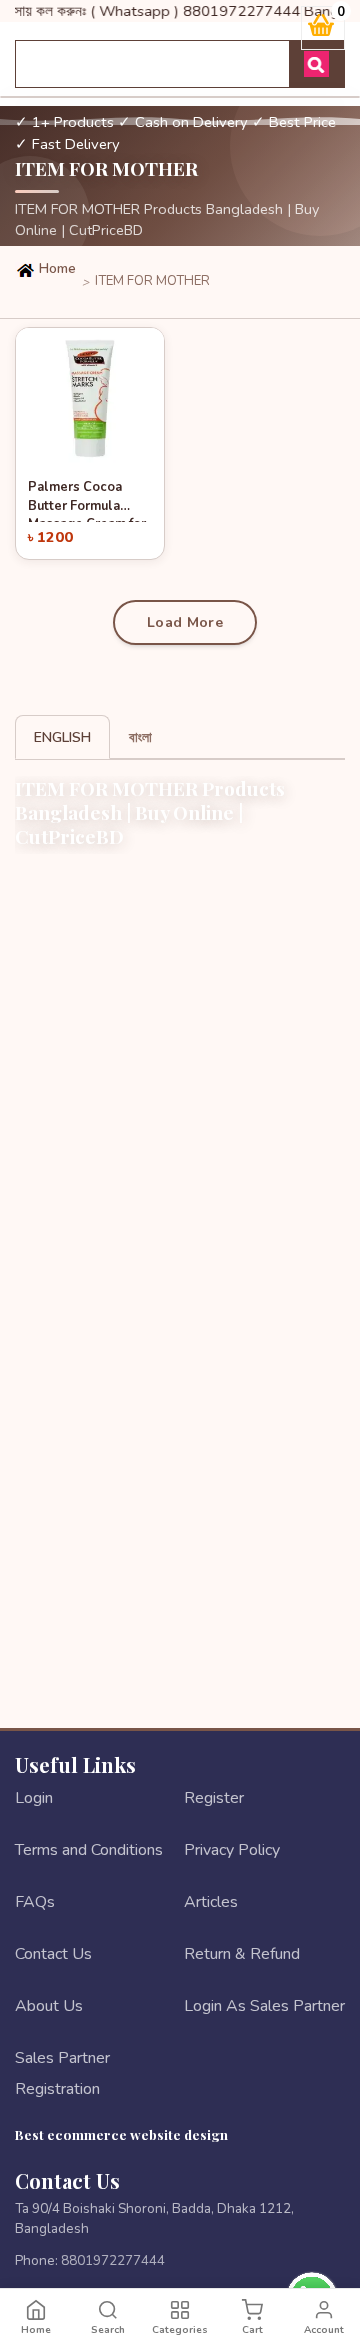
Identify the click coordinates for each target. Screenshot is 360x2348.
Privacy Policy (232, 1850)
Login (34, 1798)
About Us (49, 2006)
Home (56, 269)
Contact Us (53, 1954)
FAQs (35, 1902)
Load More (185, 622)
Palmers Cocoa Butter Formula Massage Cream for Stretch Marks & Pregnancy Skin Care (87, 500)
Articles (211, 1902)
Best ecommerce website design (121, 2134)
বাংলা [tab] (140, 737)
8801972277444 (113, 2260)
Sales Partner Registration (62, 2073)
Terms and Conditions (89, 1850)
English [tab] (62, 737)
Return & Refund (242, 1954)
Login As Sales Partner (264, 2006)
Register (214, 1798)
